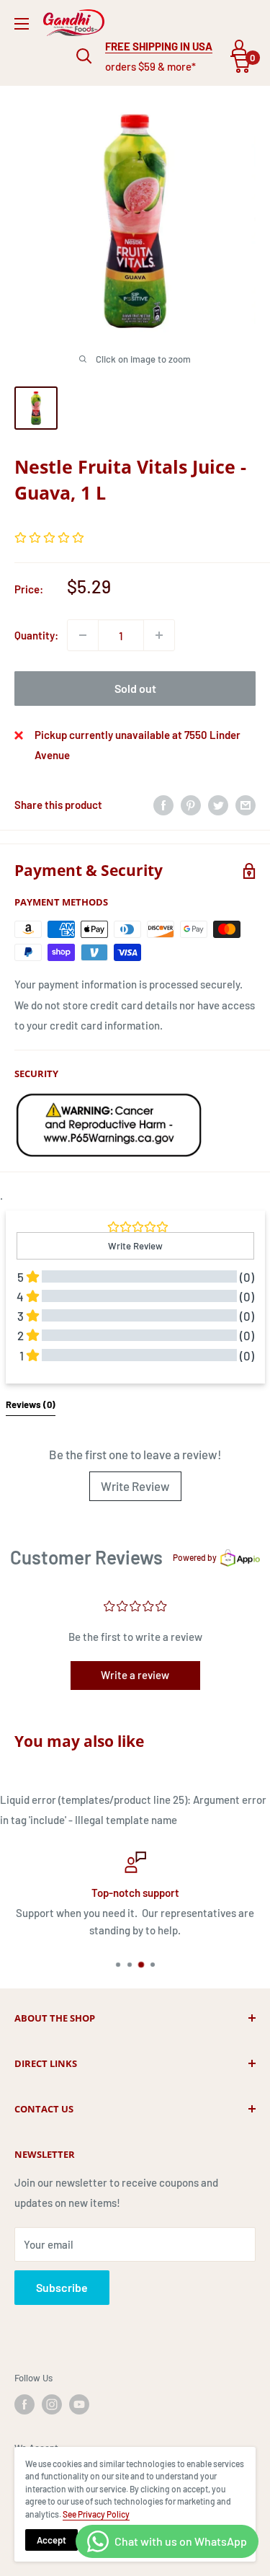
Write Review (135, 1486)
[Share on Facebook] (163, 805)
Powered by (195, 1557)
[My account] (239, 48)
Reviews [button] (31, 1404)
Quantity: (36, 635)
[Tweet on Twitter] (218, 805)
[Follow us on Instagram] (52, 2404)
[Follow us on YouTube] (79, 2404)
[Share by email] (246, 805)
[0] (241, 64)
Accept (51, 2540)
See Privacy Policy (96, 2514)
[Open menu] (22, 24)
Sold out (135, 688)
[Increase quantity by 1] (159, 635)
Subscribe (62, 2287)
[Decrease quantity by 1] (83, 635)
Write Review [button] (135, 1246)
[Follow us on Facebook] (24, 2404)
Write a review (135, 1675)
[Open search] (84, 56)
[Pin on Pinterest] (191, 805)
